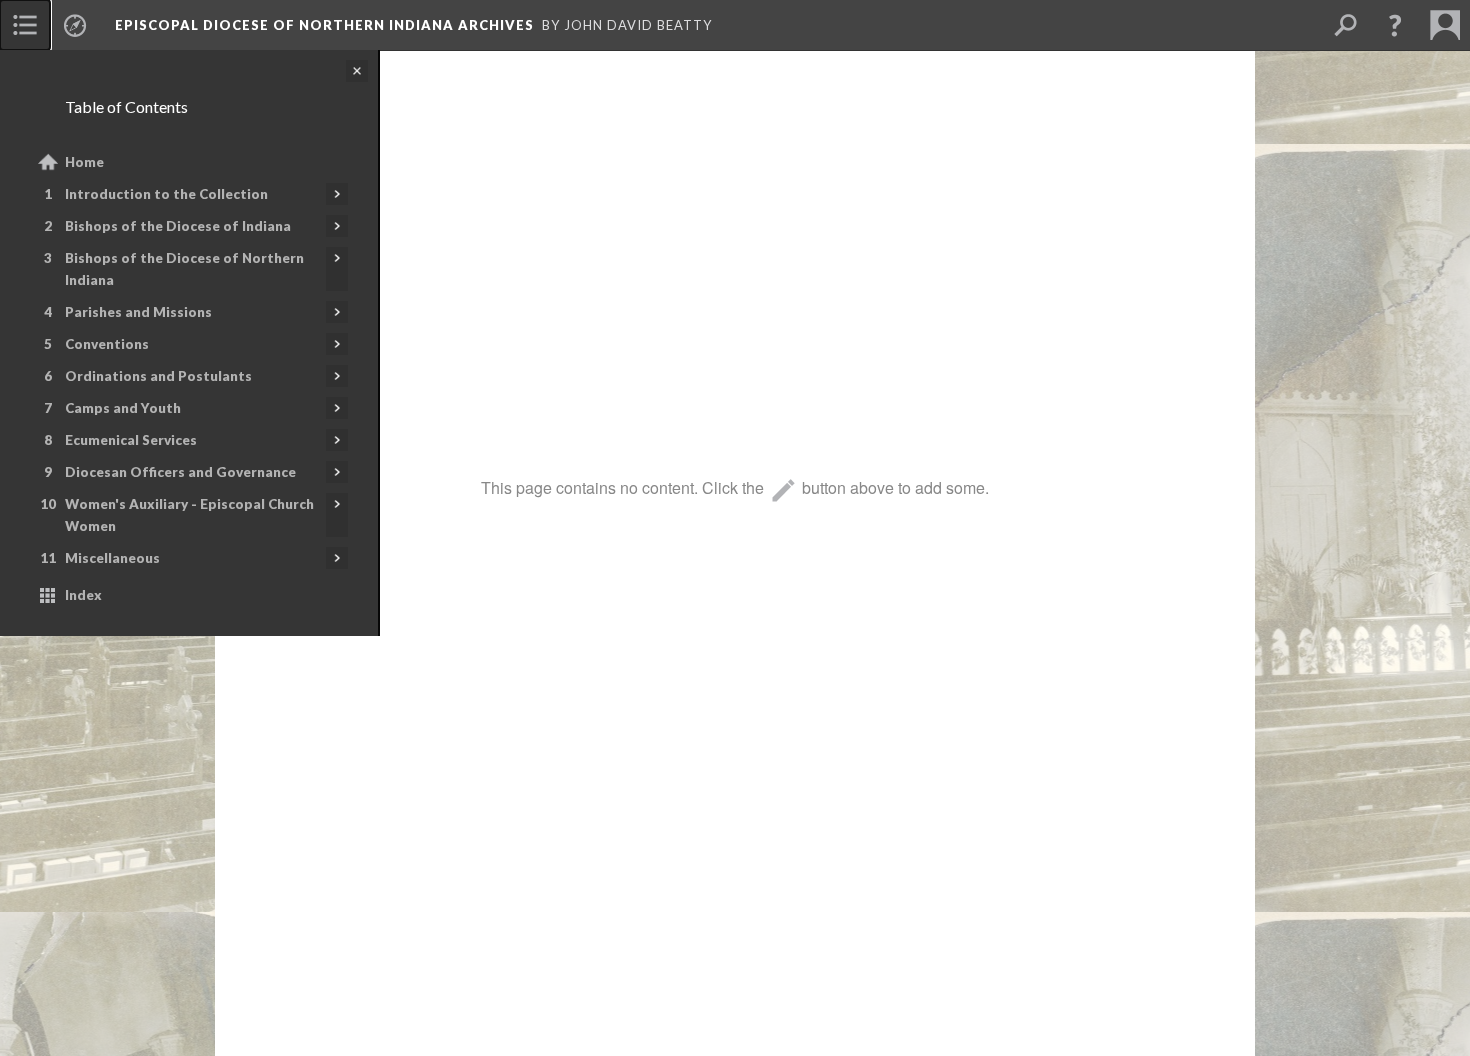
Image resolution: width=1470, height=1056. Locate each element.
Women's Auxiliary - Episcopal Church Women (189, 515)
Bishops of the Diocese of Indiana (178, 226)
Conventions (107, 344)
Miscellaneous (112, 558)
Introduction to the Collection (166, 194)
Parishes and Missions (138, 312)
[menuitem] (25, 25)
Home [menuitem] (84, 162)
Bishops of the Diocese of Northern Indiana (184, 269)
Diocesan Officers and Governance (180, 472)
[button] (1395, 25)
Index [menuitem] (83, 595)
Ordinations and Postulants (158, 376)
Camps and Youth (123, 408)
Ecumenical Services (131, 440)
